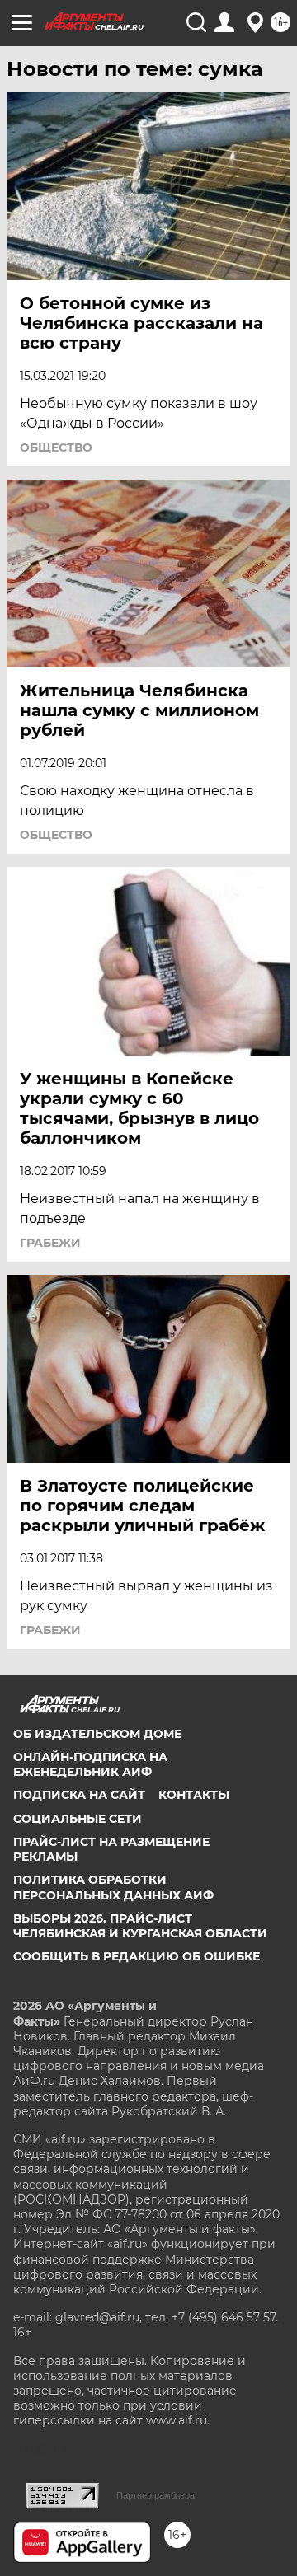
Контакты (194, 1795)
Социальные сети (78, 1819)
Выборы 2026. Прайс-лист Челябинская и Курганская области (140, 1926)
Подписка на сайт (79, 1795)
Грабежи (50, 1243)
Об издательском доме (97, 1734)
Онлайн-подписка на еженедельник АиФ (90, 1764)
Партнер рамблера (156, 2495)
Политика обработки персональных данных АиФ (113, 1887)
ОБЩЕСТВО (56, 447)
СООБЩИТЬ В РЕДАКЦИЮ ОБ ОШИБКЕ (137, 1956)
